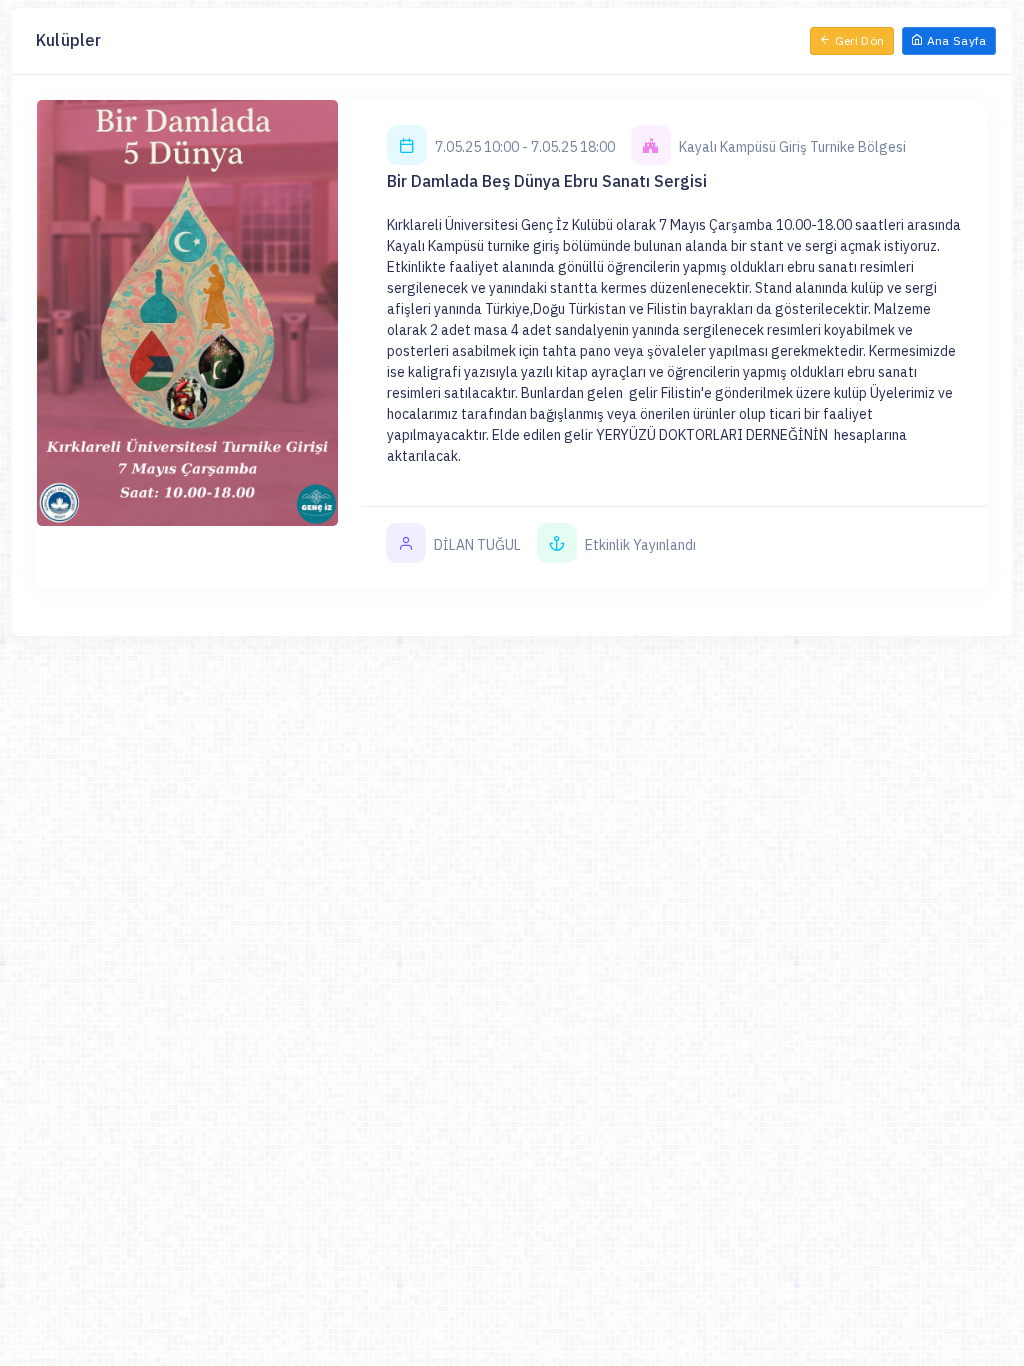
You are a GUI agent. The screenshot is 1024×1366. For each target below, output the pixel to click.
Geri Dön (857, 40)
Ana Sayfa (955, 40)
